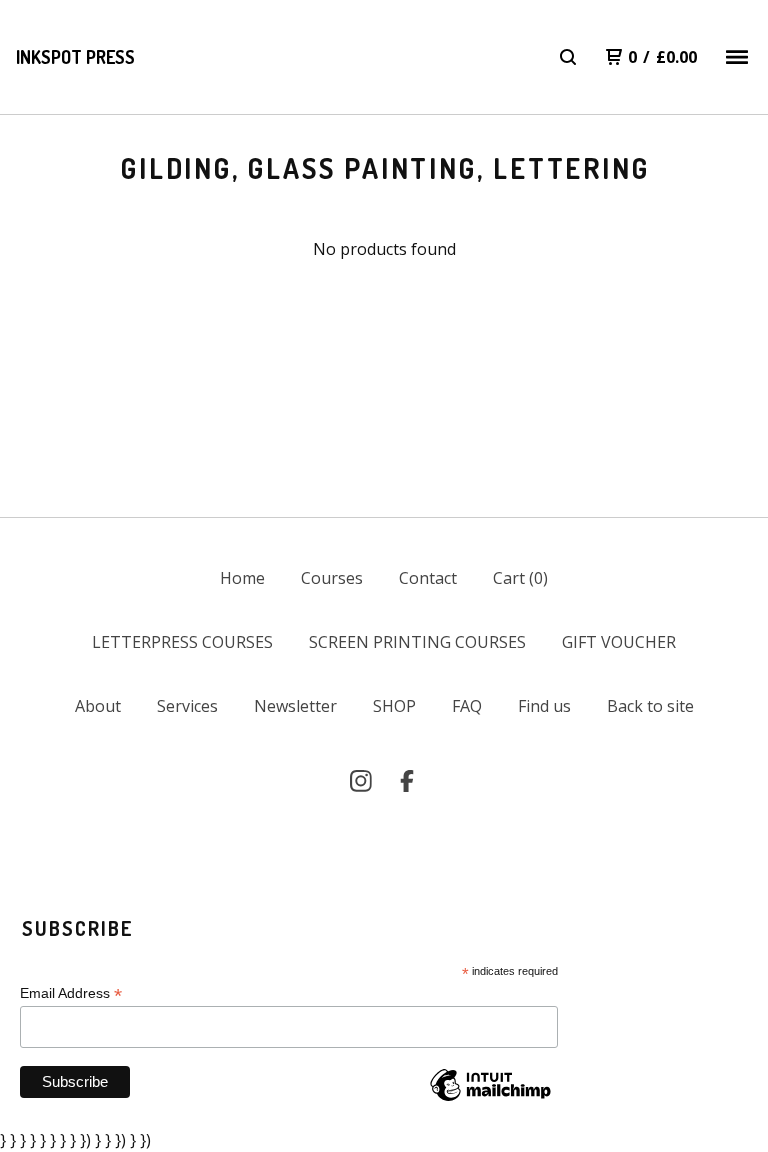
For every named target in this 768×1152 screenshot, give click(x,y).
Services (187, 706)
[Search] (568, 57)
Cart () (520, 578)
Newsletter (295, 706)
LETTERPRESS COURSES (182, 642)
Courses (332, 578)
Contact (428, 578)
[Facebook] (407, 781)
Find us (544, 706)
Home (242, 578)
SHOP (394, 706)
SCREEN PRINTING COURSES (417, 642)
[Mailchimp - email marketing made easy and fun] (490, 1100)
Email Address (71, 993)
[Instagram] (361, 781)
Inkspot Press (75, 57)
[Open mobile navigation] (737, 57)
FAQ (467, 706)
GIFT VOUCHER (619, 642)
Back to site (650, 706)
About (98, 706)
